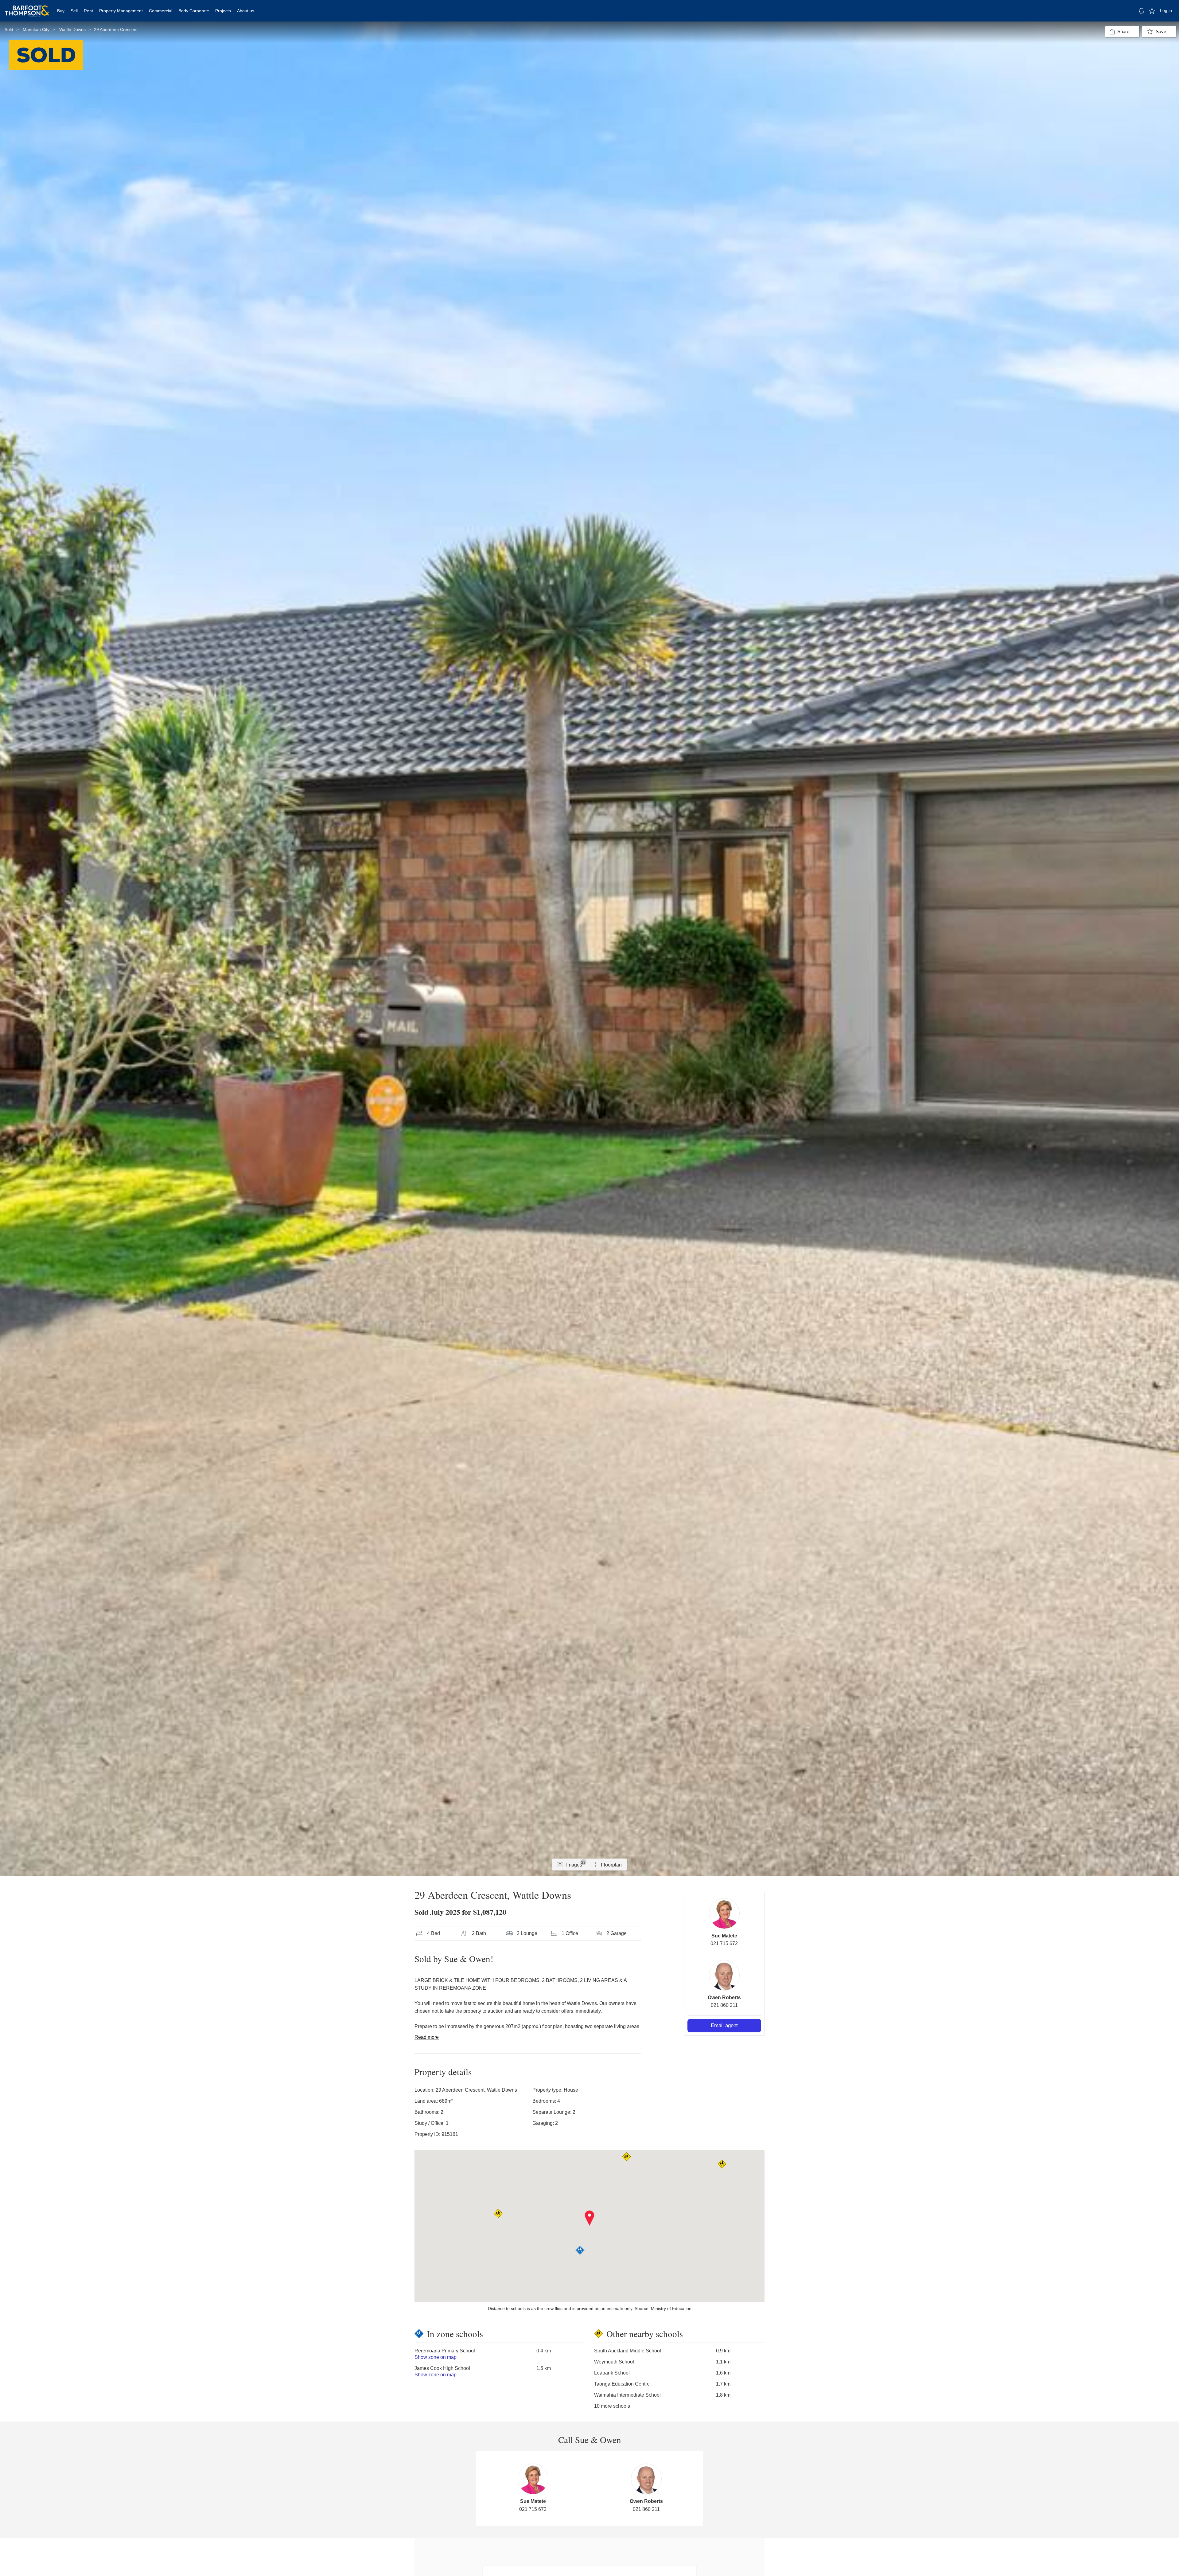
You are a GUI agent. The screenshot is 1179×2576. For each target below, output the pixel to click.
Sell (74, 11)
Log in (1166, 10)
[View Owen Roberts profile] (724, 1975)
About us (246, 11)
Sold (9, 29)
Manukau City (36, 29)
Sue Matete (724, 1936)
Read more (427, 2037)
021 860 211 (724, 2005)
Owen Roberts (724, 1997)
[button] (590, 2218)
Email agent (724, 2025)
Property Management (121, 11)
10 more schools (612, 2406)
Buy (61, 11)
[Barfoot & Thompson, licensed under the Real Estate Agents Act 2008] (27, 8)
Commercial (161, 11)
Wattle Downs (72, 29)
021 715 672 (724, 1943)
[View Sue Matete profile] (724, 1913)
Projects (223, 11)
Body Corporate (194, 11)
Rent (88, 11)
